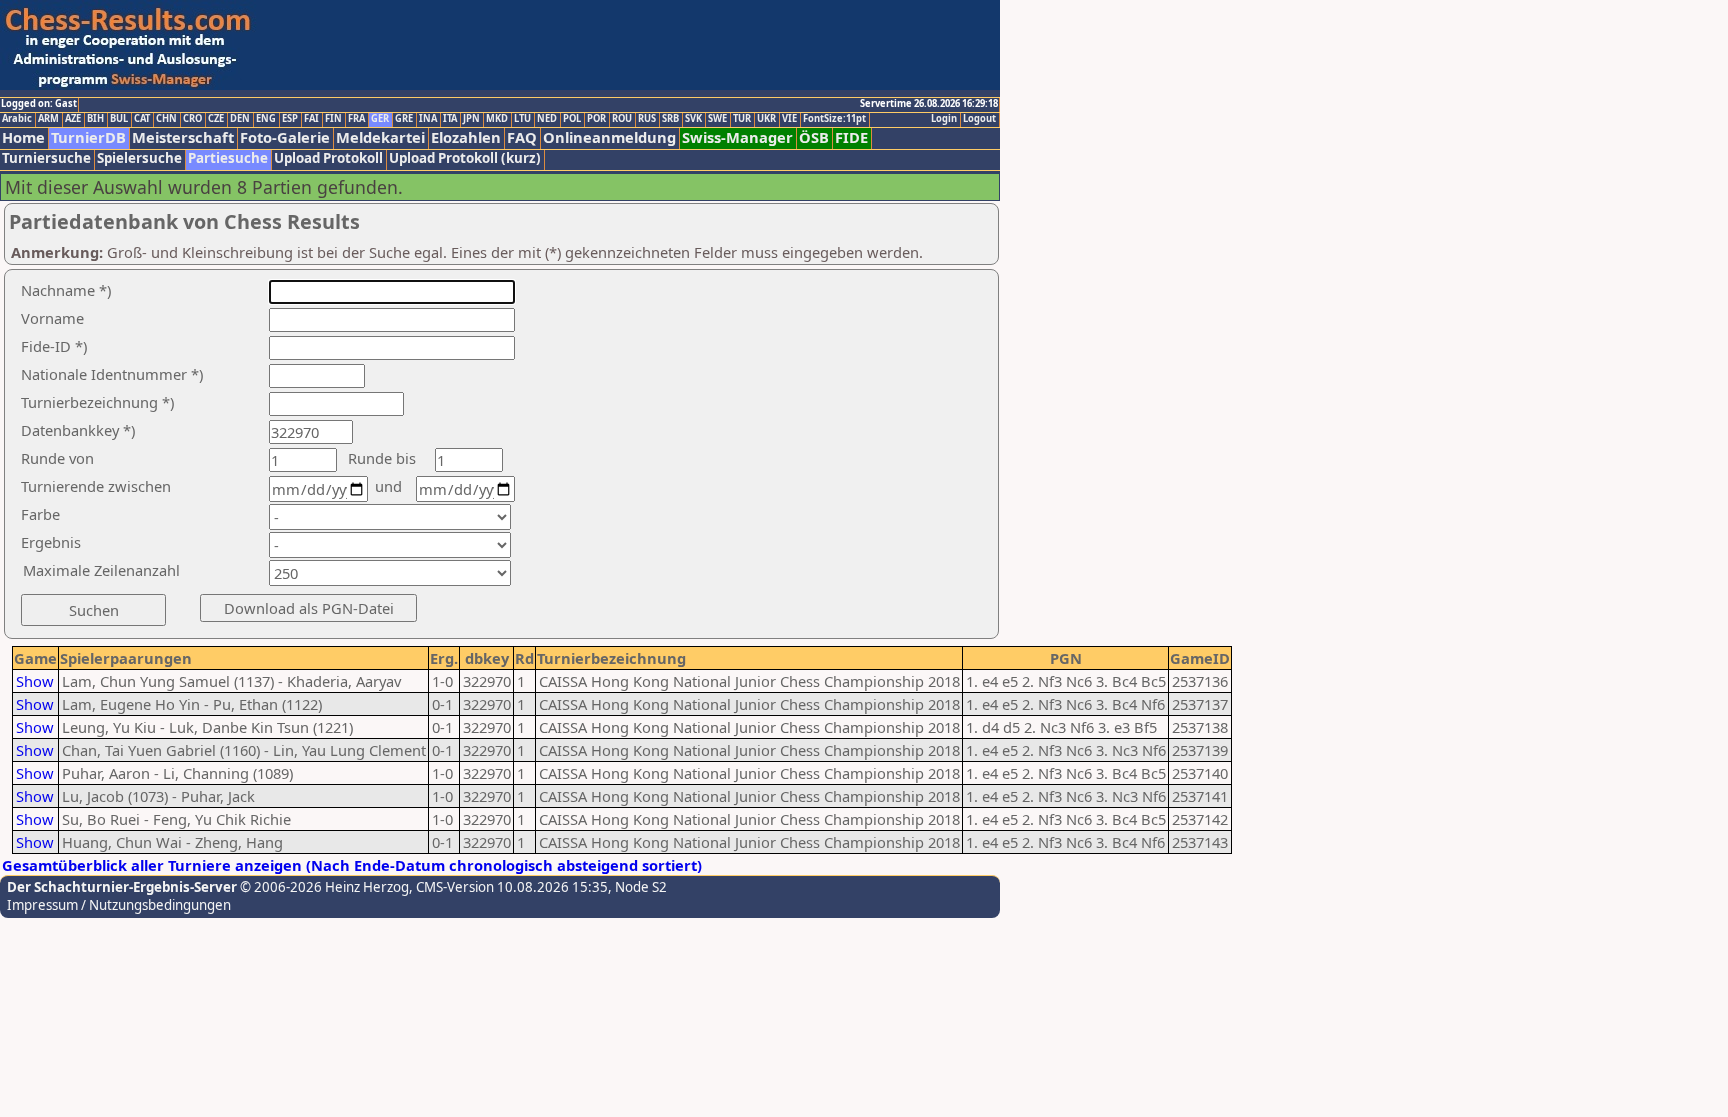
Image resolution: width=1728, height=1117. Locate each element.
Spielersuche (139, 158)
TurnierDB (88, 137)
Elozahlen (466, 137)
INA (428, 119)
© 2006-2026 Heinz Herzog (323, 887)
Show (35, 681)
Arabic (17, 119)
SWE (717, 119)
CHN (166, 119)
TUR (742, 119)
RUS (647, 119)
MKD (497, 119)
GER (380, 119)
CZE (216, 119)
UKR (766, 119)
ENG (266, 119)
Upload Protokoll (328, 158)
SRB (670, 119)
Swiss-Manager (737, 137)
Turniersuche (46, 158)
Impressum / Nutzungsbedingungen (119, 905)
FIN (333, 119)
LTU (522, 119)
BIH (95, 119)
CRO (192, 119)
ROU (622, 119)
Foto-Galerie (285, 137)
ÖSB (814, 137)
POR (596, 119)
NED (547, 119)
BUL (119, 119)
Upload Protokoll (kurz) (465, 158)
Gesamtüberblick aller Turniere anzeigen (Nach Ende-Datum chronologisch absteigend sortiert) (352, 865)
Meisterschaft (183, 137)
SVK (693, 119)
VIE (789, 119)
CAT (142, 119)
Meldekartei (380, 137)
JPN (471, 119)
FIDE (851, 137)
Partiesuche (228, 158)
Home (23, 137)
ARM (48, 119)
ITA (450, 119)
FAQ (522, 137)
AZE (73, 119)
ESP (290, 119)
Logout (979, 119)
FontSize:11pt (834, 119)
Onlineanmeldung (609, 137)
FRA (356, 119)
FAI (311, 119)
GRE (404, 119)
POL (572, 119)
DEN (240, 119)
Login (944, 119)
